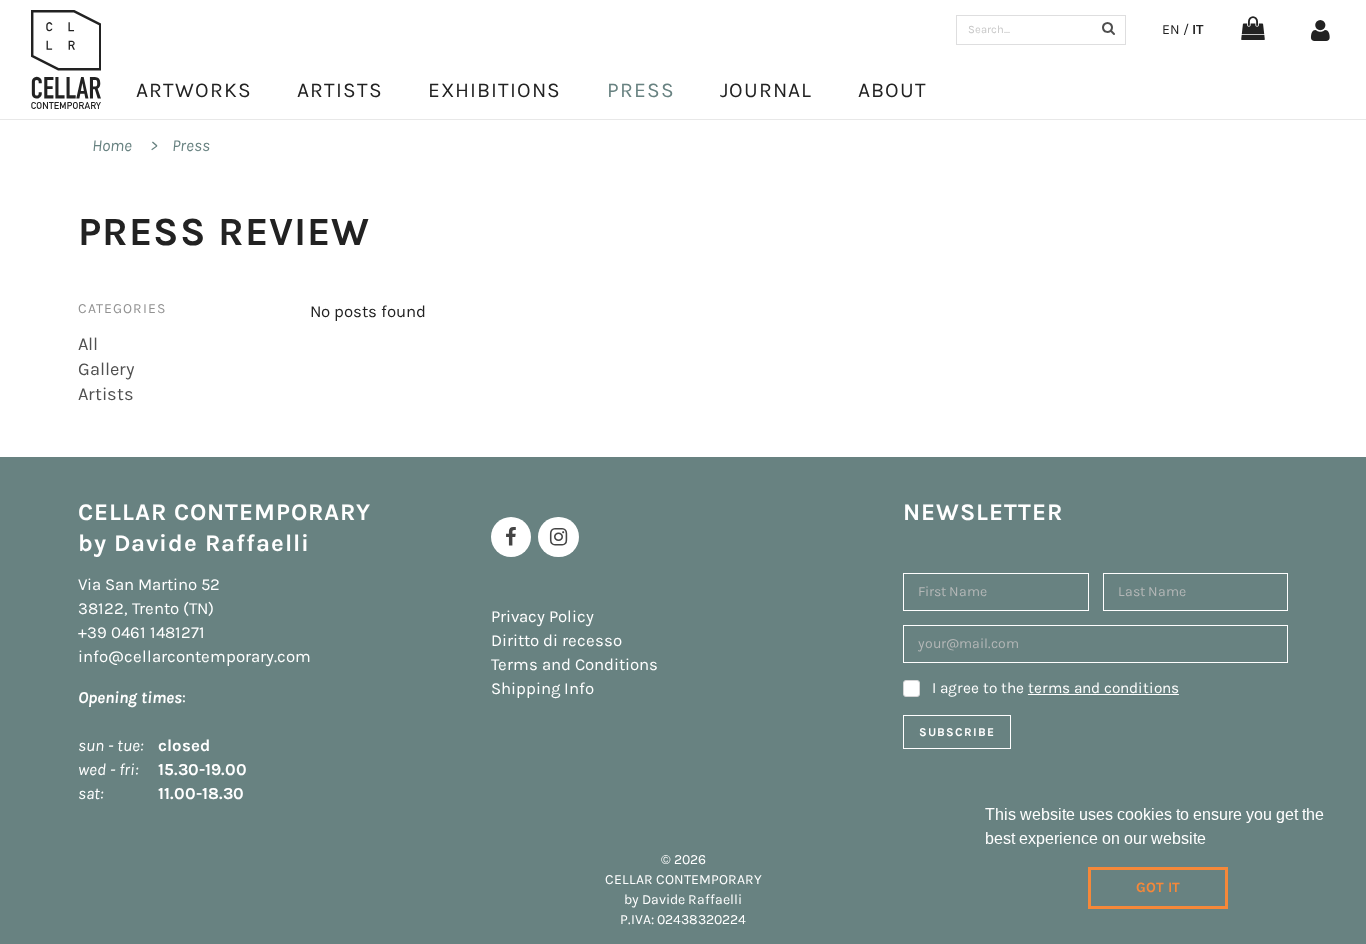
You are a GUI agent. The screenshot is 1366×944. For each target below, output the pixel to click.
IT (1197, 29)
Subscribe (957, 732)
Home (112, 145)
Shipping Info (542, 688)
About (892, 90)
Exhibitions (494, 90)
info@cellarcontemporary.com (194, 656)
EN (1171, 29)
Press (641, 90)
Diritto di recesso (556, 640)
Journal (766, 90)
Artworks (194, 90)
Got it (1158, 887)
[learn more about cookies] (1213, 841)
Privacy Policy (542, 616)
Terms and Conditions (574, 664)
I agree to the (1055, 688)
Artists (340, 90)
